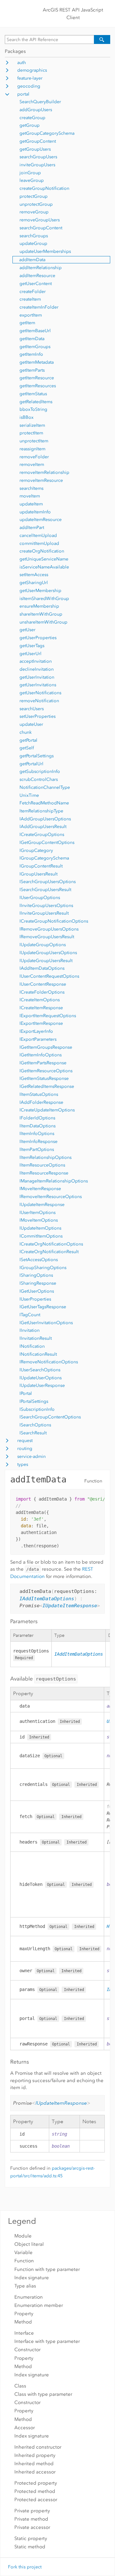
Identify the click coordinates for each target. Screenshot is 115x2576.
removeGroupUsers (40, 220)
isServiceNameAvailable (44, 567)
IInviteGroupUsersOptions (46, 906)
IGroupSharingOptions (43, 1268)
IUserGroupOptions (40, 898)
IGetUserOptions (37, 1291)
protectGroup (34, 196)
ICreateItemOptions (40, 1000)
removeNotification (39, 701)
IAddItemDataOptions (42, 968)
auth (22, 63)
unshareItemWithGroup (43, 622)
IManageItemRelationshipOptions (54, 1181)
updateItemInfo (35, 512)
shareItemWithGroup (41, 614)
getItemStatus (33, 394)
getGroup (30, 125)
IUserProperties (35, 1299)
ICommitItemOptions (41, 1236)
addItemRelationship (41, 268)
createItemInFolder (39, 307)
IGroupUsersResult (38, 874)
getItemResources (38, 386)
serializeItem (32, 425)
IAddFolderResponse (41, 1102)
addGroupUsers (36, 110)
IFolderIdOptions (37, 1118)
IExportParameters (38, 1039)
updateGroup (33, 243)
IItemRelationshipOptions (46, 1157)
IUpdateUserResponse (42, 1385)
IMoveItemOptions (39, 1220)
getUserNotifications (40, 693)
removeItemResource (41, 480)
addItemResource (37, 276)
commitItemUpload (39, 543)
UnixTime (29, 795)
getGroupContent (38, 141)
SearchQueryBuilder (40, 102)
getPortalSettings (37, 756)
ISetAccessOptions (39, 1260)
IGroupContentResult (41, 866)
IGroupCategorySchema (44, 858)
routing (25, 1449)
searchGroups (34, 236)
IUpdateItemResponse (42, 1205)
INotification (32, 1346)
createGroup (32, 118)
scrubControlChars (39, 779)
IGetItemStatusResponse (44, 1078)
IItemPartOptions (37, 1149)
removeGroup (34, 212)
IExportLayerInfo (36, 1031)
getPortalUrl (31, 764)
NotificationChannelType (45, 787)
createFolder (33, 292)
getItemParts (32, 370)
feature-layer (30, 78)
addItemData (32, 260)
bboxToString (33, 409)
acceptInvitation (36, 661)
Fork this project (25, 2567)
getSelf (27, 748)
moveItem (30, 496)
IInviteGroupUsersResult (44, 913)
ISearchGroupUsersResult (45, 890)
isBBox (27, 417)
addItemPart (32, 528)
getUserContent (36, 284)
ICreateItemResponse (41, 1008)
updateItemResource (41, 520)
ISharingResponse (38, 1283)
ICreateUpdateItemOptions (47, 1110)
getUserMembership (40, 591)
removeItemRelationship (44, 472)
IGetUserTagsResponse (43, 1307)
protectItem (31, 433)
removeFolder (34, 457)
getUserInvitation (37, 677)
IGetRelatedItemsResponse (47, 1086)
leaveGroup (32, 180)
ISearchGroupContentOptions (50, 1417)
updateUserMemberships (45, 251)
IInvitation (30, 1330)
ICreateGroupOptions (42, 835)
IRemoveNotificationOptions (49, 1362)
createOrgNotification (42, 551)
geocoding (29, 86)
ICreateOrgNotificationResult (49, 1252)
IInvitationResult (36, 1338)
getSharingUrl (34, 583)
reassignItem (32, 449)
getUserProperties (38, 638)
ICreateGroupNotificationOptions (54, 921)
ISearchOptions (35, 1425)
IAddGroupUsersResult (43, 827)
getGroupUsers (35, 149)
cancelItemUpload (38, 535)
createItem (30, 299)
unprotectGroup (36, 204)
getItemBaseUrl (35, 331)
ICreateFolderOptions (42, 992)
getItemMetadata (37, 362)
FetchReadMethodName (44, 803)
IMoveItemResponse (40, 1189)
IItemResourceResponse (44, 1173)
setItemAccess (34, 575)
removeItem (32, 464)
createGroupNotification (44, 188)
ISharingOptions (36, 1275)
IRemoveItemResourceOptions (51, 1197)
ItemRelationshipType (41, 811)
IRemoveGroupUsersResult (47, 937)
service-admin (31, 1456)
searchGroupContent (41, 228)
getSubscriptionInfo (40, 771)
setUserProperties (38, 716)
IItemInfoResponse (38, 1142)
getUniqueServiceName (44, 559)
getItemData (32, 339)
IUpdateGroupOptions (43, 945)
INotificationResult (38, 1354)
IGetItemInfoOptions (41, 1055)
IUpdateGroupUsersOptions (48, 953)
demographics (32, 70)
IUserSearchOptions (40, 1370)
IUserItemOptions (38, 1213)
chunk (26, 732)
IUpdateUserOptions (41, 1378)
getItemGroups (35, 347)
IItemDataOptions (38, 1126)
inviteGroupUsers (37, 165)
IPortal (26, 1393)
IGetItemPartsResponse (43, 1063)
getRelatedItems (36, 402)
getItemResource (37, 378)
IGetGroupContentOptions (47, 842)
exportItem (31, 315)
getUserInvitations (38, 685)
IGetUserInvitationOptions (46, 1323)
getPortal (28, 740)
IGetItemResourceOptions (46, 1071)
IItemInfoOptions (37, 1134)
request (25, 1441)
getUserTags (32, 646)
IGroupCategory (36, 850)
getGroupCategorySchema (47, 133)
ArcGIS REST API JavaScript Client (73, 14)
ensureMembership (39, 606)
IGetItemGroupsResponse (46, 1047)
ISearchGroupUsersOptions (48, 882)
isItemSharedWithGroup (44, 599)
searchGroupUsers (38, 157)
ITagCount (30, 1315)
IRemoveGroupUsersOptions (49, 929)
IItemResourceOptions (42, 1165)
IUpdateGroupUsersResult (46, 961)
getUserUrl (31, 654)
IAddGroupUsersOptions (45, 819)
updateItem (31, 504)
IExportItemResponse (41, 1023)
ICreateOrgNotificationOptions (51, 1244)
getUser (27, 630)
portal (23, 94)
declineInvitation (37, 669)
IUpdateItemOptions (40, 1228)
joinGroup (30, 173)
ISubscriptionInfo (37, 1409)
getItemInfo (31, 354)
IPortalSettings (34, 1401)
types (23, 1464)
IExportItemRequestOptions (48, 1016)
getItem (27, 323)
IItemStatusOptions (39, 1094)
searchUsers (32, 709)
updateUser (31, 724)
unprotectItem (34, 441)
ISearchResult (33, 1433)
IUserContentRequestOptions (49, 976)
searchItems (31, 488)
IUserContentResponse (43, 984)
